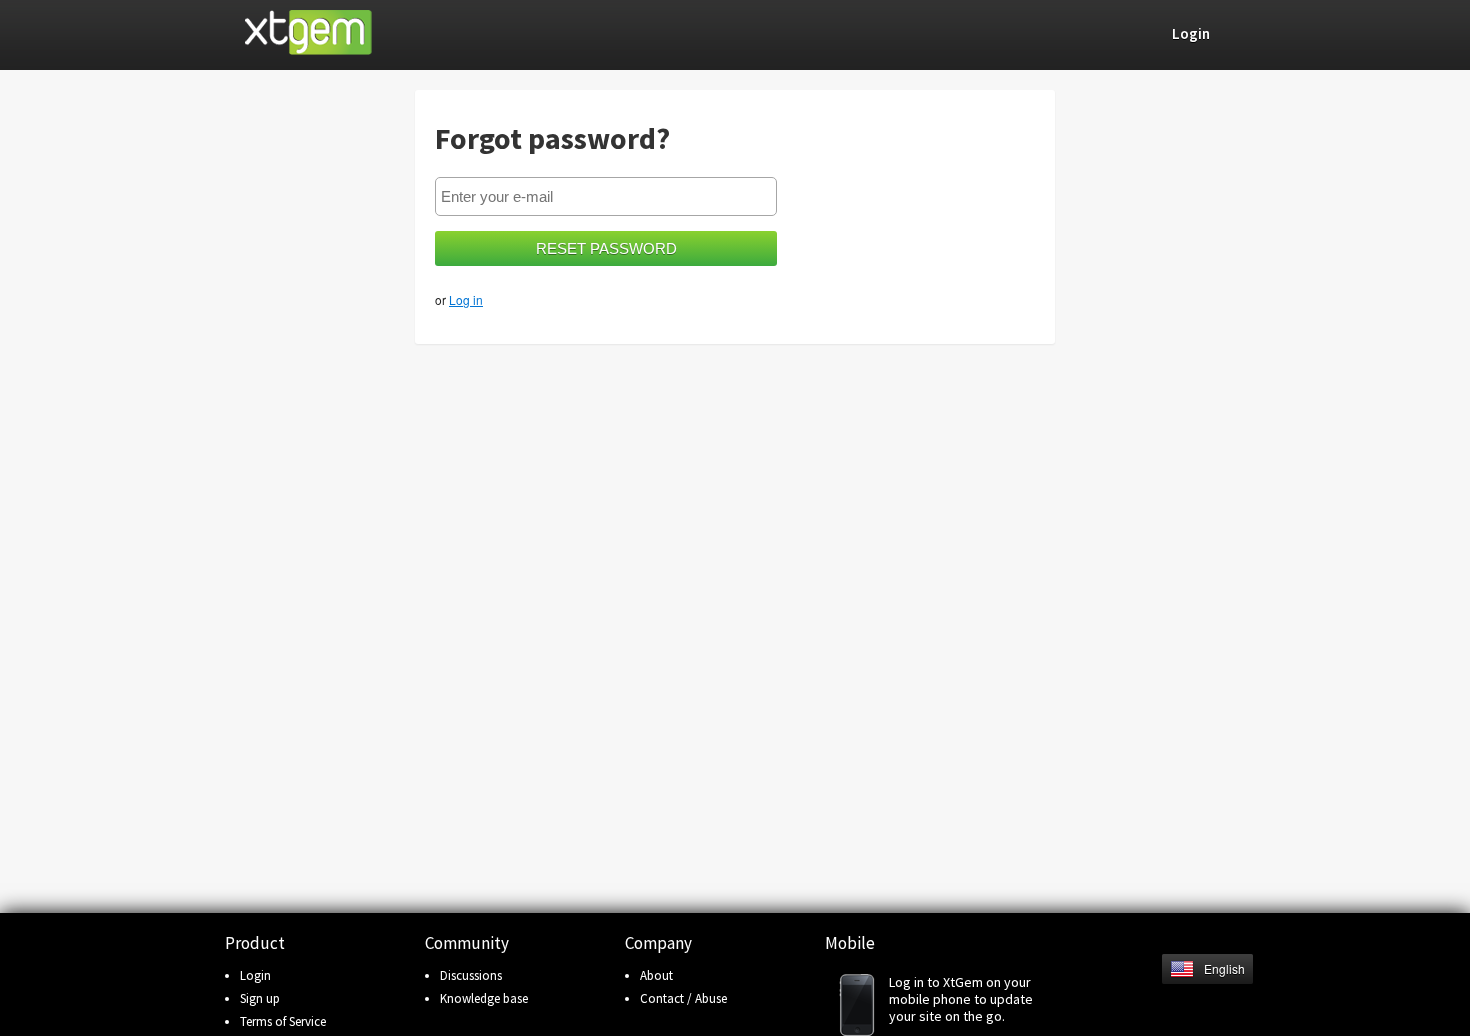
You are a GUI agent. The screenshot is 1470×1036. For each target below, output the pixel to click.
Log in (466, 299)
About (656, 975)
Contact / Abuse (683, 998)
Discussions (471, 975)
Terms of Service (283, 1021)
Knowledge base (484, 998)
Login (255, 975)
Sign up (260, 998)
